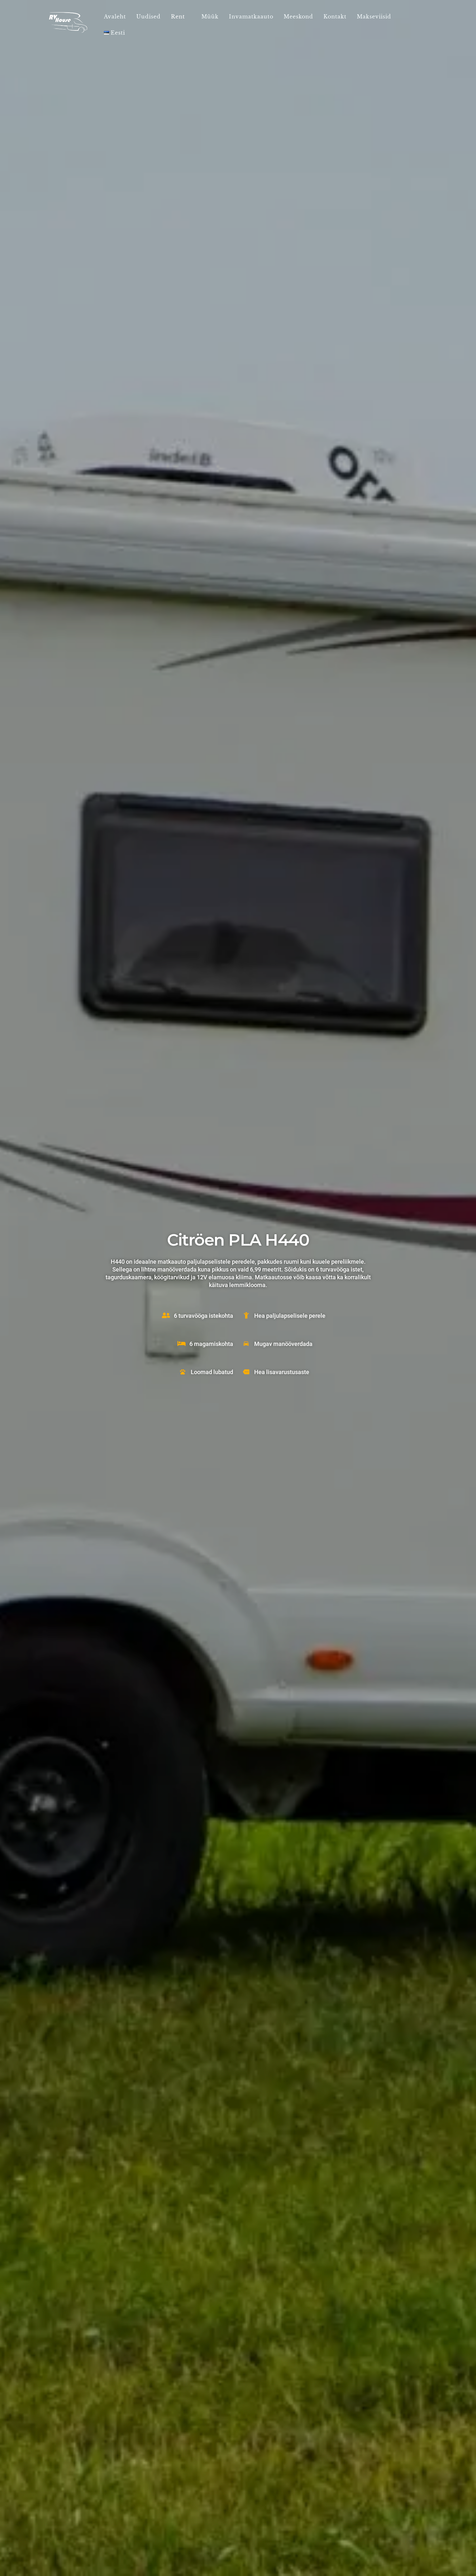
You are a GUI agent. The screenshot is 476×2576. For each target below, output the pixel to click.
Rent (178, 17)
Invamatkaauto (251, 17)
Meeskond (298, 17)
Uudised (148, 17)
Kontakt (335, 17)
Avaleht (115, 17)
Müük (210, 17)
